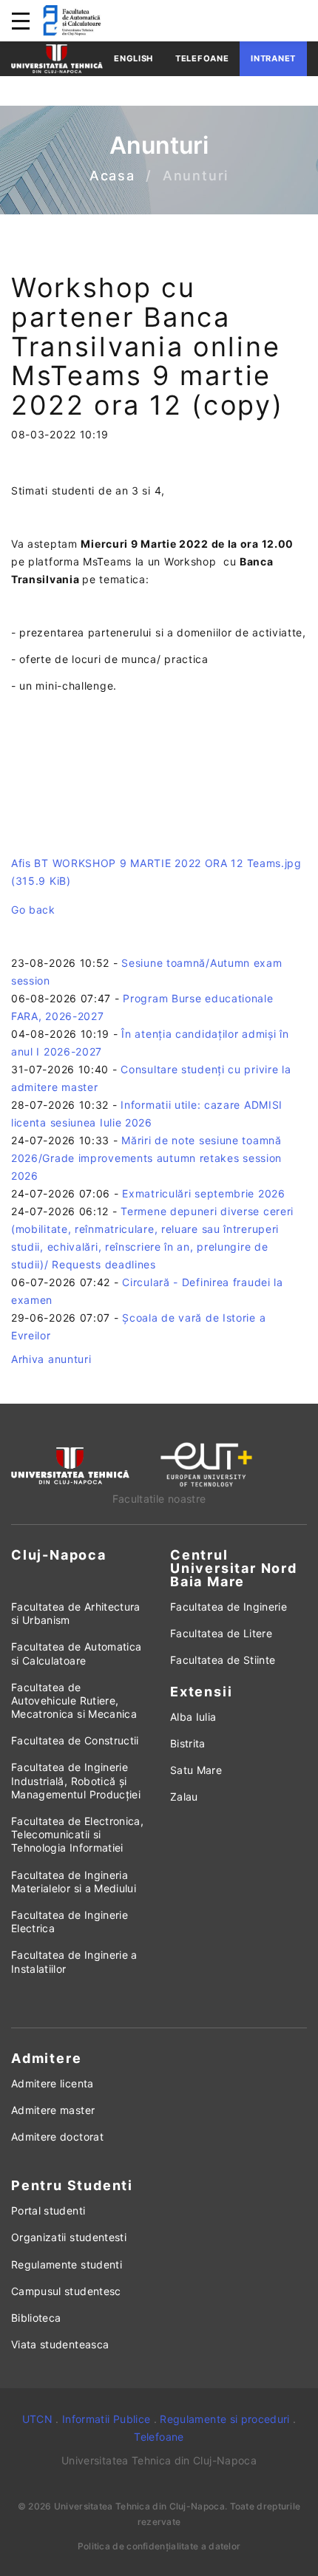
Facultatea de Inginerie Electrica (70, 1921)
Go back (33, 910)
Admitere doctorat (57, 2137)
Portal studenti (48, 2210)
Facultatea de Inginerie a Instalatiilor (74, 1961)
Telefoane (202, 58)
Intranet (273, 58)
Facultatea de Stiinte (223, 1660)
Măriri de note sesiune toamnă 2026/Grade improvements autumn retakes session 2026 (146, 1158)
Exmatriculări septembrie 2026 (203, 1193)
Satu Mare (196, 1770)
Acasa (112, 176)
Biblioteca (36, 2318)
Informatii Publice (106, 2419)
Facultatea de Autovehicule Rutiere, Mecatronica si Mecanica (74, 1700)
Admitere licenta (53, 2083)
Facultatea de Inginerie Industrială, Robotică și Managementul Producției (76, 1780)
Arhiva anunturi (51, 1359)
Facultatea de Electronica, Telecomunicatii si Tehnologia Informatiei (77, 1834)
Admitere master (53, 2110)
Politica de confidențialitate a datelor (159, 2546)
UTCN (37, 2419)
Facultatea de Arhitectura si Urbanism (76, 1613)
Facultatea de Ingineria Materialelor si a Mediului (74, 1882)
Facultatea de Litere (221, 1633)
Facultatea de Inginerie (229, 1607)
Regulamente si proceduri (224, 2419)
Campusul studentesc (66, 2291)
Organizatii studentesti (69, 2237)
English (133, 58)
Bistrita (188, 1743)
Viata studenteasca (60, 2344)
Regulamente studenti (67, 2264)
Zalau (184, 1797)
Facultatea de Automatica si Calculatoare (76, 1653)
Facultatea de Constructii (75, 1740)
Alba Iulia (193, 1717)
